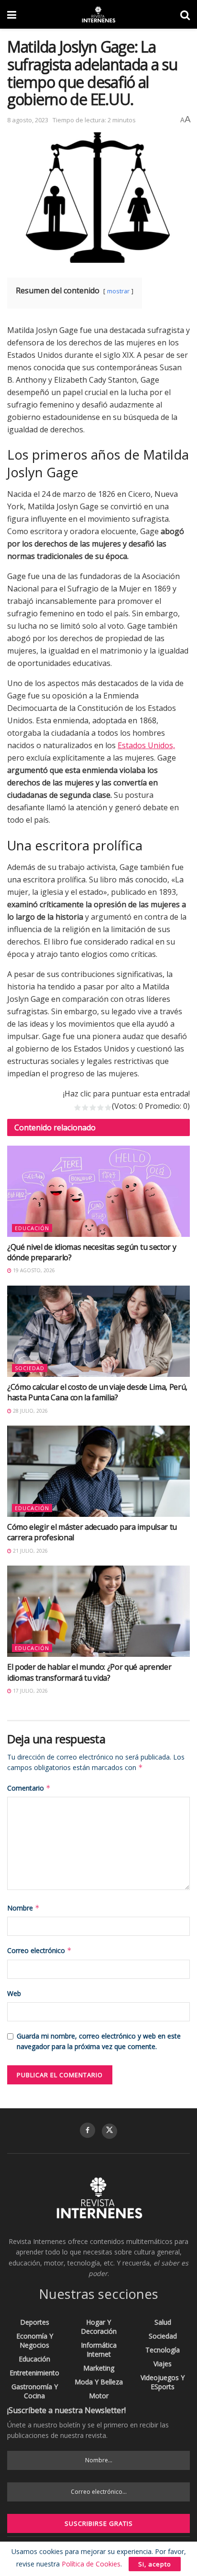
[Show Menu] (12, 14)
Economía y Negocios (35, 2340)
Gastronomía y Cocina (35, 2391)
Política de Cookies (91, 2564)
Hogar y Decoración (99, 2327)
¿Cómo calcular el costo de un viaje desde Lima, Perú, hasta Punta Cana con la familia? (97, 1392)
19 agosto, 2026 (33, 1270)
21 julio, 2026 (30, 1551)
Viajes (163, 2364)
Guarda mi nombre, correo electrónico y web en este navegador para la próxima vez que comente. (99, 2041)
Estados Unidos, (146, 745)
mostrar (118, 291)
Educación (32, 1228)
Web (14, 1993)
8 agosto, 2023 (28, 120)
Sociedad (30, 1368)
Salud (163, 2322)
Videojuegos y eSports (163, 2382)
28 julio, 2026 (30, 1411)
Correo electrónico (39, 1950)
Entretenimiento (34, 2373)
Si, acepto (155, 2564)
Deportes (35, 2322)
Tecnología (163, 2350)
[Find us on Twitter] (109, 2131)
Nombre (23, 1908)
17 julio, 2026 (30, 1691)
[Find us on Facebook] (88, 2130)
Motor (99, 2396)
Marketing (99, 2368)
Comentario (29, 1788)
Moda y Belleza (99, 2382)
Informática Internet (99, 2350)
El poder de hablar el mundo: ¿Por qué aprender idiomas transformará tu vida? (89, 1672)
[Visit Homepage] (98, 14)
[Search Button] (185, 14)
